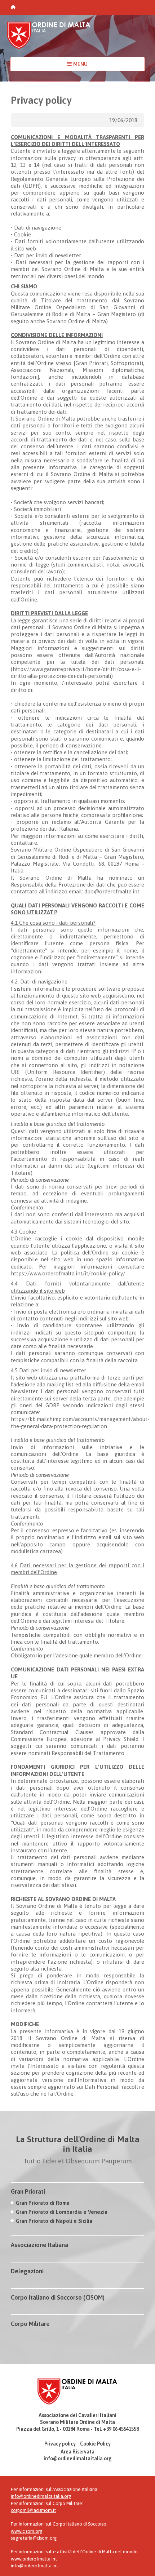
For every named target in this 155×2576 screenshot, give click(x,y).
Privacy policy (60, 2444)
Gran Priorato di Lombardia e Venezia (62, 2212)
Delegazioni (27, 2271)
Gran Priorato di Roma (43, 2203)
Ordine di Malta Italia (49, 38)
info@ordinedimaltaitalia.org (78, 2459)
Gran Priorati (28, 2191)
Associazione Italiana (39, 2245)
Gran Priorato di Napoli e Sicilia (54, 2221)
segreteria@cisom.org (34, 2538)
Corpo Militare (30, 2324)
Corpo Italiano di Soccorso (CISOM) (58, 2297)
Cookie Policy (95, 2444)
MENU (80, 64)
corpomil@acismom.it (33, 2510)
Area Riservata (77, 2452)
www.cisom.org (27, 2531)
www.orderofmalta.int (34, 2559)
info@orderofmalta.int (34, 2566)
